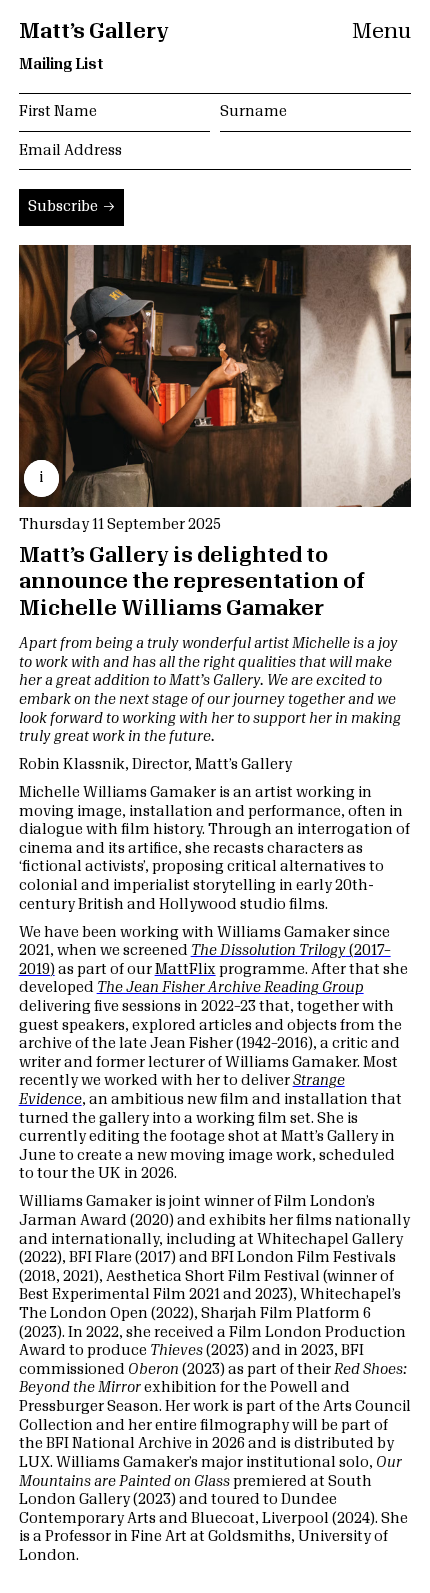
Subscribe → (71, 207)
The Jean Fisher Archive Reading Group (230, 988)
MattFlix (185, 970)
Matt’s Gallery (94, 31)
